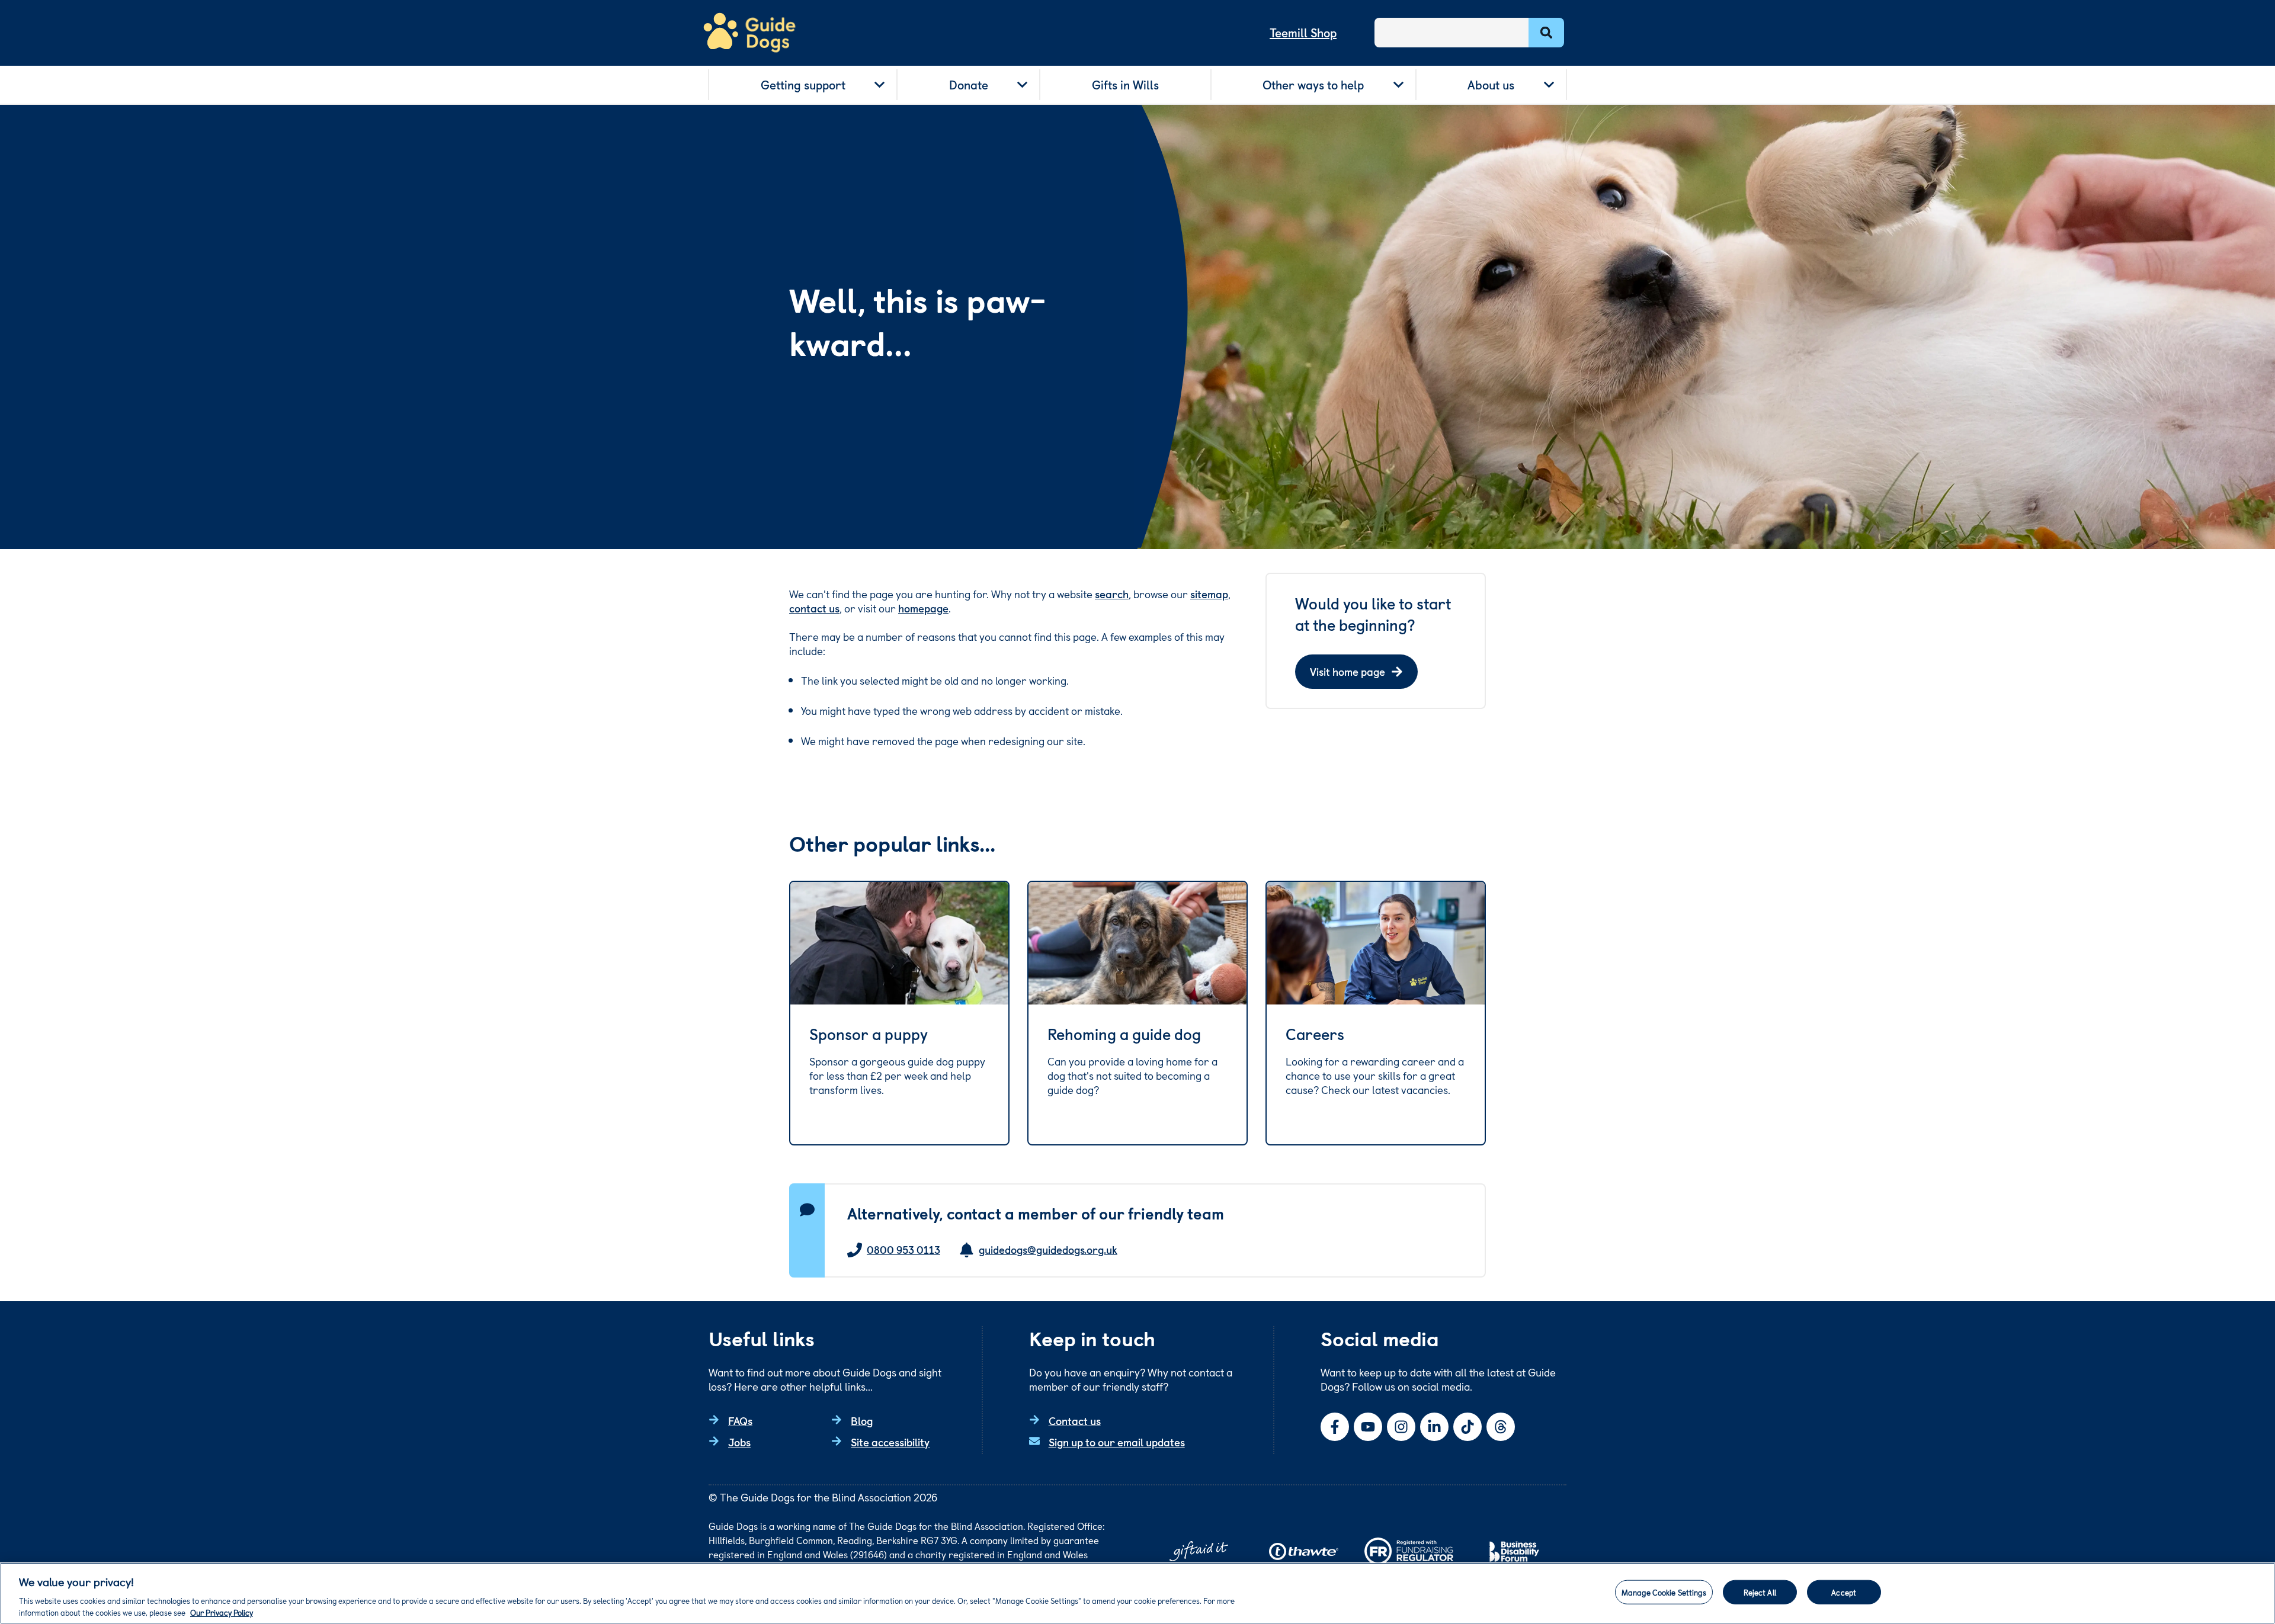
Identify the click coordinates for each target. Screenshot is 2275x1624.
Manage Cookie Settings (1664, 1592)
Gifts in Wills (1125, 85)
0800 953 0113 (903, 1250)
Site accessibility (890, 1442)
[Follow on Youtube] (1368, 1427)
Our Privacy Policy (222, 1612)
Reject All (1760, 1592)
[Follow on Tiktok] (1467, 1427)
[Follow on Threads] (1501, 1427)
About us (1491, 85)
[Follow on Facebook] (1335, 1427)
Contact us (1075, 1421)
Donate (969, 85)
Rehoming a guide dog (1124, 1034)
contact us (814, 608)
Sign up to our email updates (1117, 1442)
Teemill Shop (1303, 33)
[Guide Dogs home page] (749, 33)
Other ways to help (1313, 85)
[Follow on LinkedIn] (1434, 1427)
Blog (862, 1421)
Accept (1844, 1592)
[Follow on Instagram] (1401, 1427)
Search (1546, 33)
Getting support (803, 85)
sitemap (1209, 594)
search (1112, 594)
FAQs (740, 1421)
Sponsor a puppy (869, 1034)
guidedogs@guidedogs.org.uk (1048, 1250)
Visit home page (1348, 671)
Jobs (739, 1442)
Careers (1315, 1034)
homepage (923, 608)
